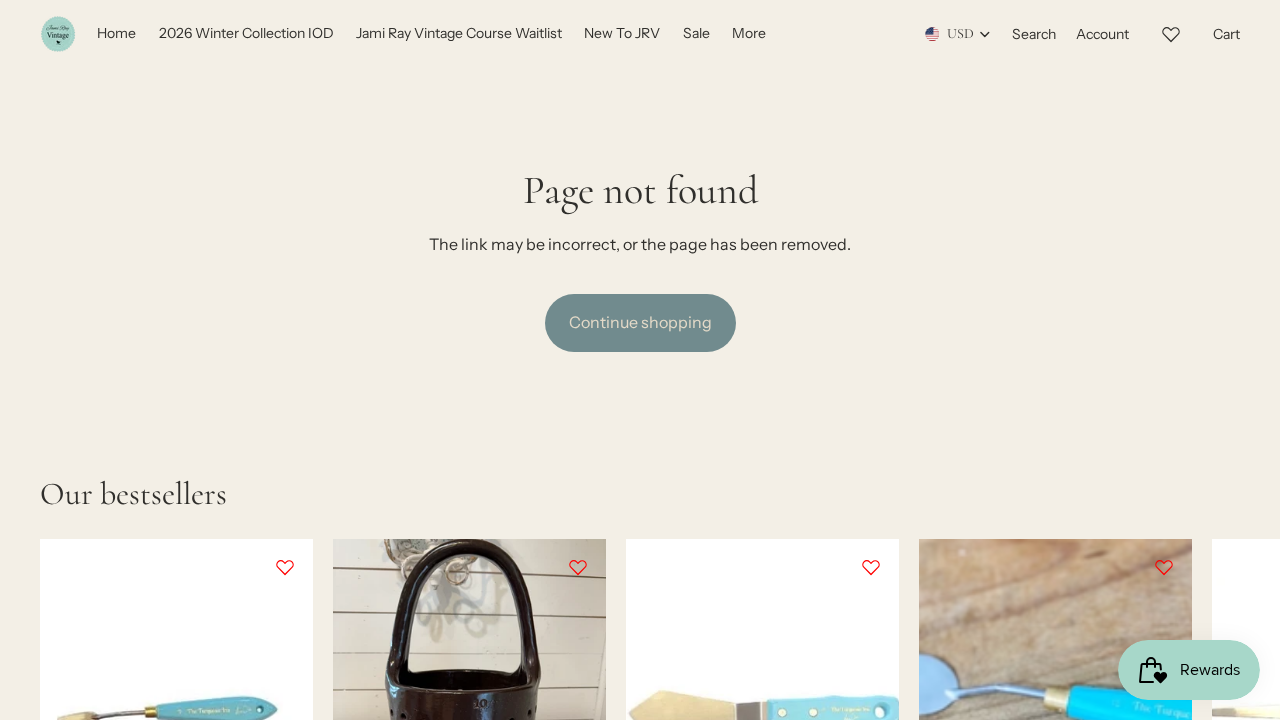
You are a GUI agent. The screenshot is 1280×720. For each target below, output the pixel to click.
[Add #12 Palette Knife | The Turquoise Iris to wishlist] (871, 567)
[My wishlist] (1171, 31)
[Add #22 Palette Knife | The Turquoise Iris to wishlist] (1164, 567)
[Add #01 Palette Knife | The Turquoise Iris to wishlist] (285, 567)
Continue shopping (640, 322)
